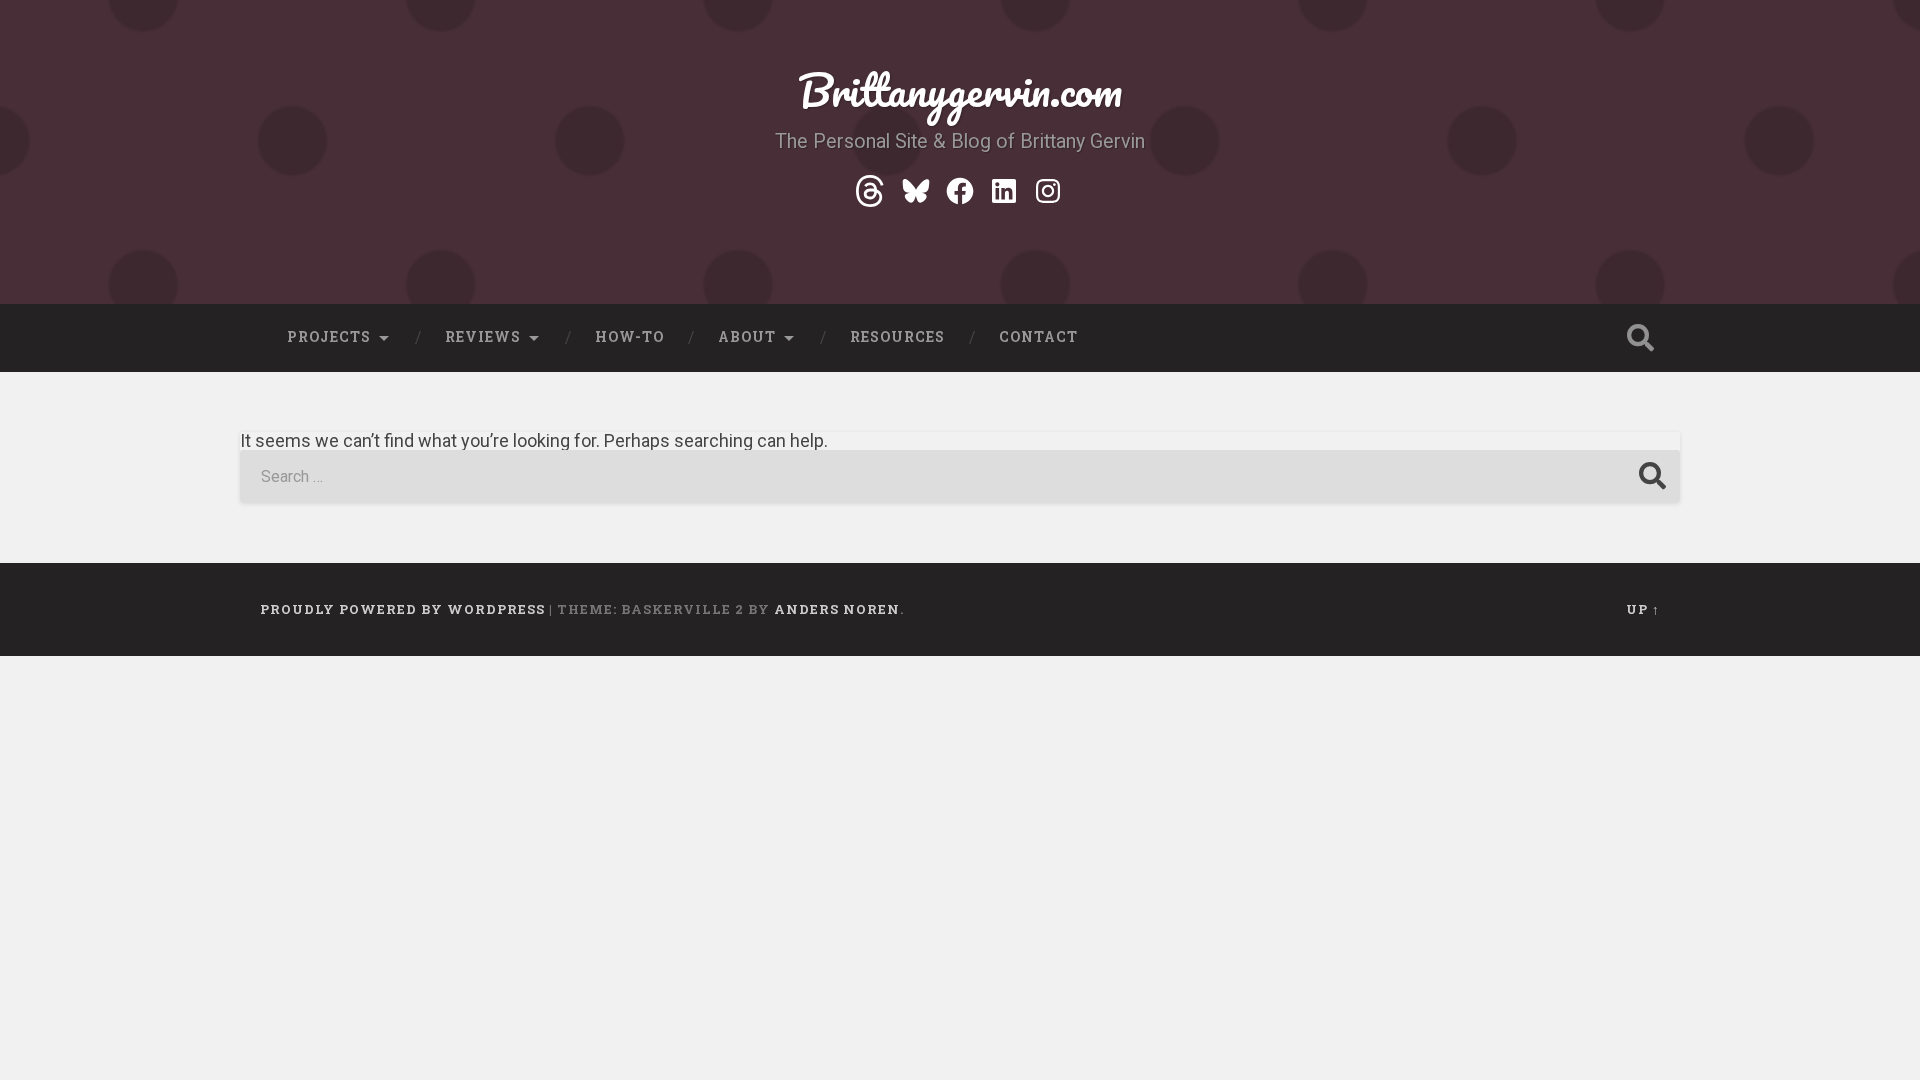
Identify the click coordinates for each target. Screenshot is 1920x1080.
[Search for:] (960, 476)
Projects (329, 337)
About (747, 337)
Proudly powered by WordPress (402, 609)
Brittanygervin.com (960, 89)
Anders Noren (837, 609)
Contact (1038, 337)
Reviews (483, 337)
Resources (897, 337)
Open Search (1640, 338)
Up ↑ (1643, 609)
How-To (629, 337)
